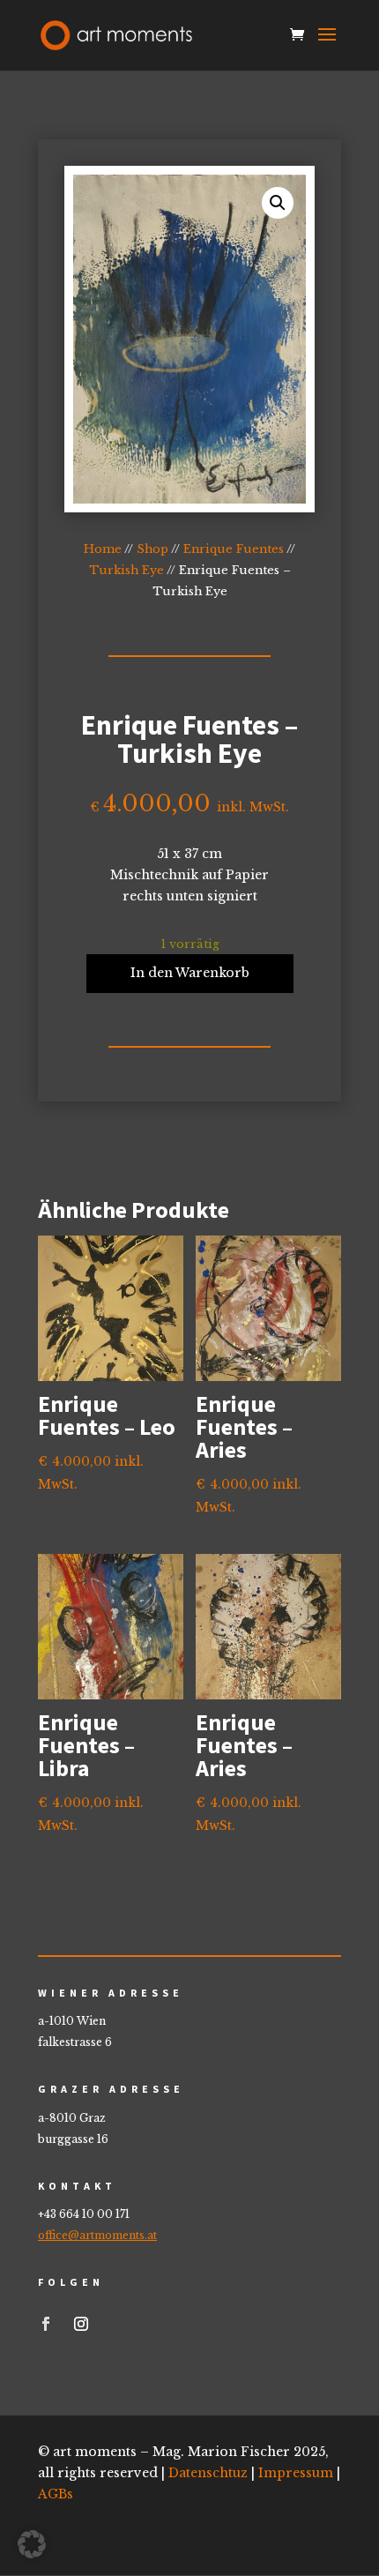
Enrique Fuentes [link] (234, 549)
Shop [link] (152, 549)
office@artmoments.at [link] (97, 2235)
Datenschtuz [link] (208, 2473)
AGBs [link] (56, 2494)
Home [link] (103, 549)
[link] (116, 34)
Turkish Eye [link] (126, 570)
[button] (327, 46)
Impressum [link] (296, 2473)
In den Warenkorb (190, 973)
